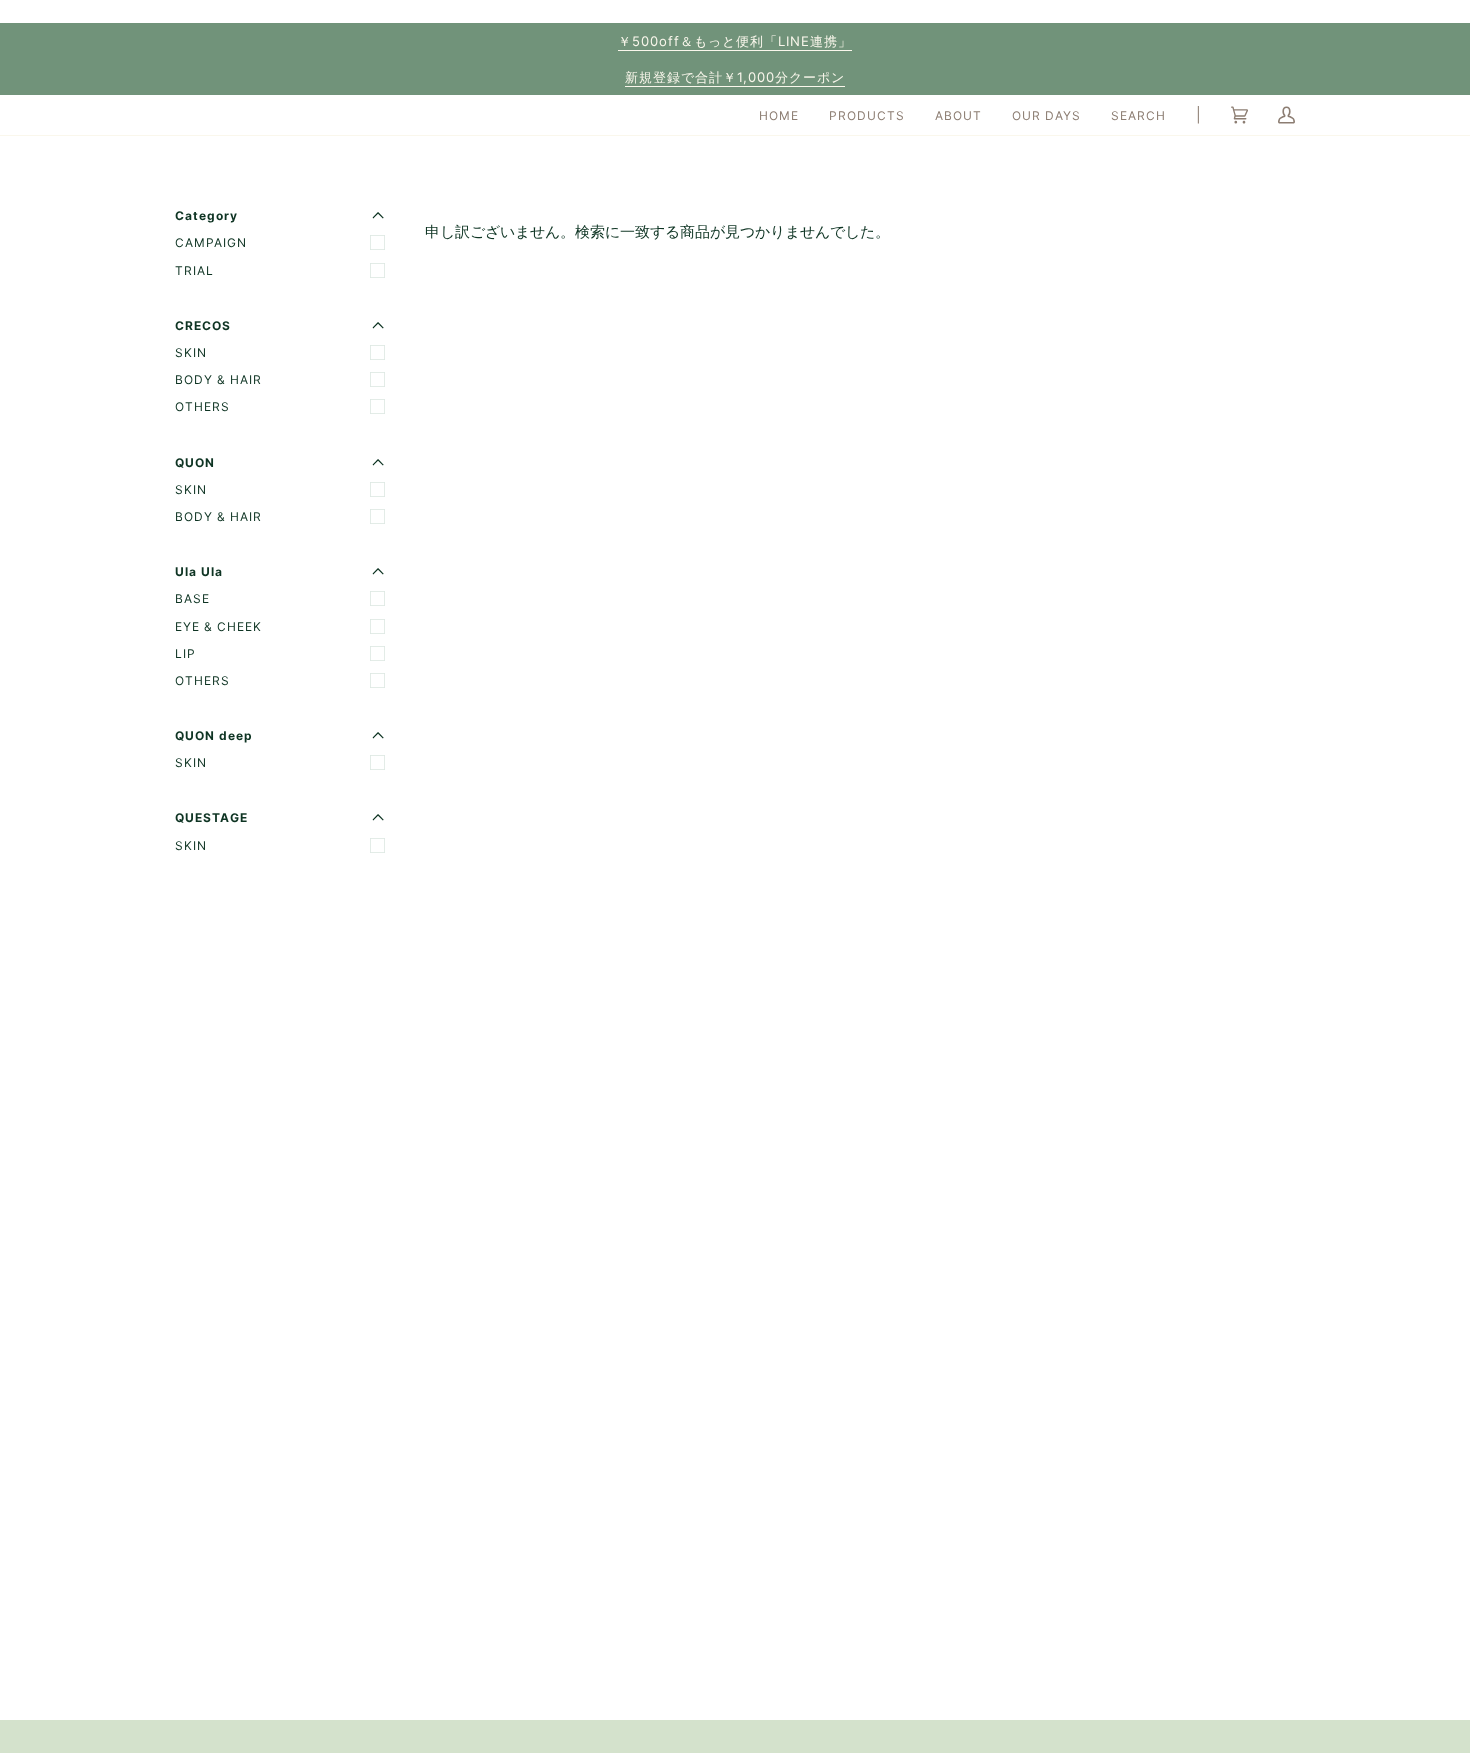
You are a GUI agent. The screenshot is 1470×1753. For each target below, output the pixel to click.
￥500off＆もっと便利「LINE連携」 (735, 41)
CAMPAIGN (211, 242)
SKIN (191, 352)
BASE (192, 598)
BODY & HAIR (218, 379)
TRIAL (194, 270)
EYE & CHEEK (218, 626)
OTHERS (202, 406)
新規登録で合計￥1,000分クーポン (735, 77)
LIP (185, 653)
